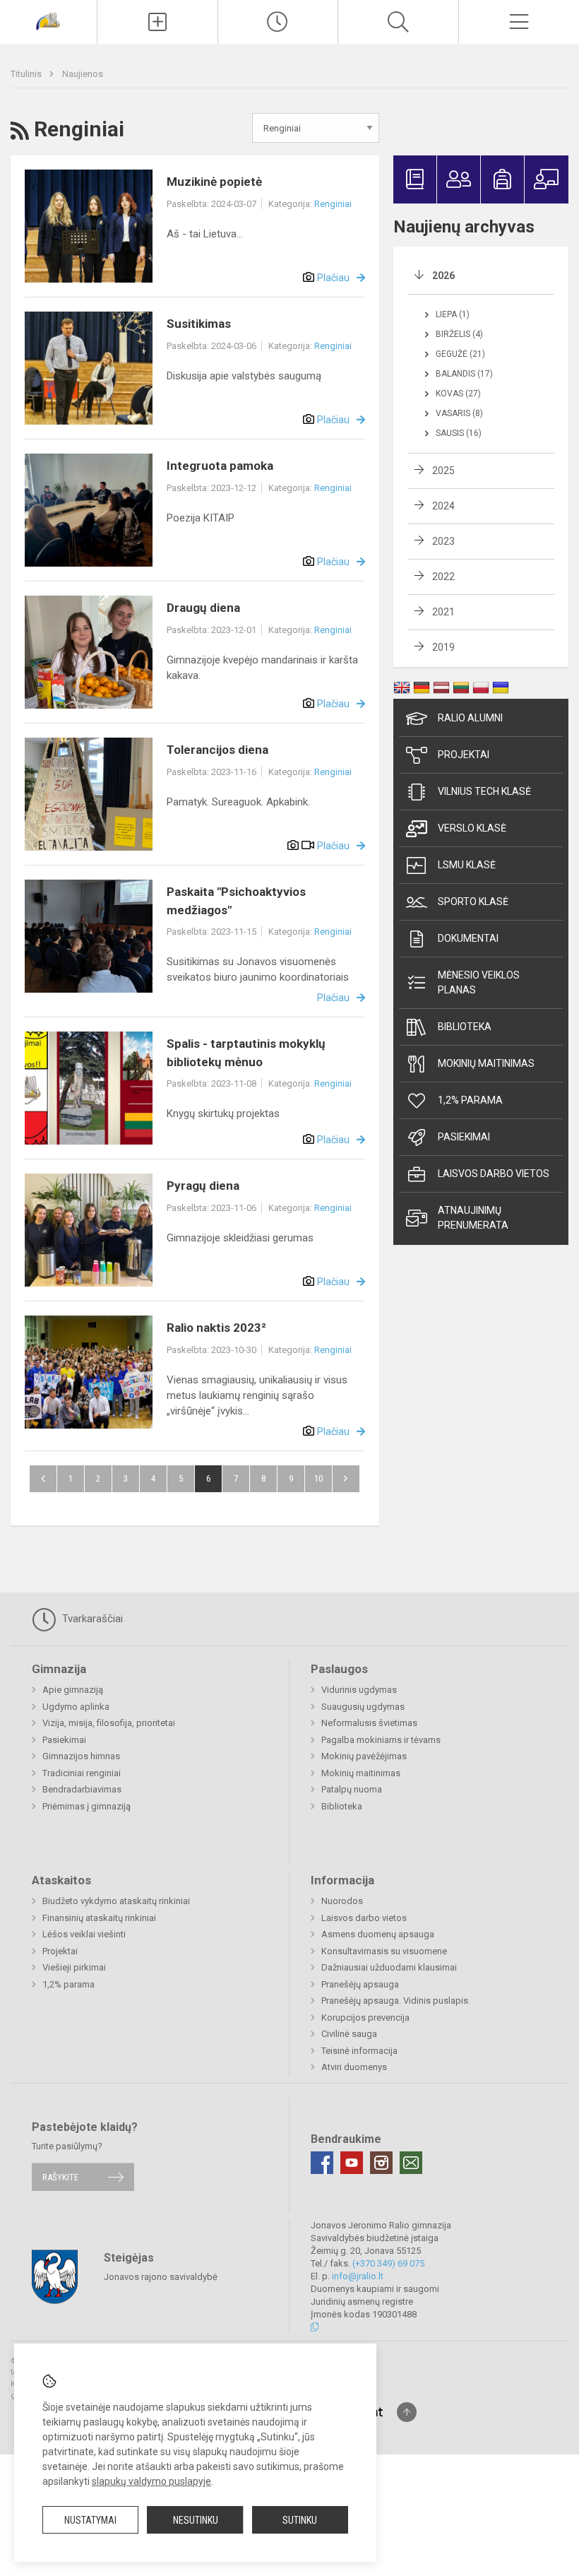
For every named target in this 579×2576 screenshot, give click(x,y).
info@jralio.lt (358, 2276)
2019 (443, 647)
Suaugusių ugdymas (363, 1707)
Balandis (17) (464, 374)
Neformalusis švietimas (369, 1723)
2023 (443, 541)
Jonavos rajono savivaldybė (161, 2276)
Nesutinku (196, 2520)
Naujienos (83, 74)
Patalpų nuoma (352, 1789)
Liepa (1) (453, 314)
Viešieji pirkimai (74, 1967)
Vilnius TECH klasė (484, 791)
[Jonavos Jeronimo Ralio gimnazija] (48, 20)
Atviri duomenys (354, 2067)
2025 (443, 471)
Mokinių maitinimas (486, 1063)
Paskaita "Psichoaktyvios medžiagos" (236, 901)
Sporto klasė (473, 902)
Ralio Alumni (470, 718)
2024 (443, 506)
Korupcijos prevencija (365, 2017)
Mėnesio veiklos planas (479, 982)
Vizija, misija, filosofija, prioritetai (109, 1723)
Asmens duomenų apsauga (378, 1934)
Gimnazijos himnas (81, 1756)
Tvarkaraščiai (91, 1619)
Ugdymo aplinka (76, 1707)
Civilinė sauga (349, 2034)
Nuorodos (342, 1901)
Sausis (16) (459, 433)
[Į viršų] (407, 2412)
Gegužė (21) (460, 354)
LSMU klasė (467, 865)
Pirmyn (346, 1479)
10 (318, 1478)
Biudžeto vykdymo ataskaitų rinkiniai (116, 1901)
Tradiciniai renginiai (82, 1773)
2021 (443, 612)
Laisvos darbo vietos (494, 1174)
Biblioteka (465, 1027)
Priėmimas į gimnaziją (86, 1806)
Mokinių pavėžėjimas (364, 1756)
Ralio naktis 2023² (216, 1328)
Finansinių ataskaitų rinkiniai (99, 1918)
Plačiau (333, 278)
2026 (443, 276)
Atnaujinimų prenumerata (473, 1218)
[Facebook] (322, 2163)
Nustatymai (90, 2520)
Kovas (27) (458, 394)
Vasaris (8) (459, 413)
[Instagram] (381, 2163)
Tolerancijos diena (217, 750)
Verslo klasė (472, 828)
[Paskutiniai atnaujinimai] (278, 22)
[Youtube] (352, 2163)
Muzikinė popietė (214, 182)
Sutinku (300, 2520)
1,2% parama (470, 1100)
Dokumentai (468, 938)
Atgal (43, 1479)
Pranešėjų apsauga (360, 1984)
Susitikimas (199, 324)
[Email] (411, 2163)
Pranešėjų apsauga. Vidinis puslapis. (396, 2001)
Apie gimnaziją (73, 1690)
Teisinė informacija (359, 2051)
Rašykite (60, 2177)
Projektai (464, 755)
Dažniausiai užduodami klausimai (389, 1967)
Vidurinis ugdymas (359, 1690)
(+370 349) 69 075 (388, 2263)
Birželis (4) (459, 334)
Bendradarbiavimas (82, 1789)
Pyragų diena (203, 1186)
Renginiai (333, 204)
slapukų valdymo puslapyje (151, 2481)
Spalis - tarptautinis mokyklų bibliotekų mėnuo (246, 1053)
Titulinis (27, 74)
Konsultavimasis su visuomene (384, 1951)
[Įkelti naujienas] (157, 22)
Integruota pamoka (220, 466)
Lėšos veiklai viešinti (84, 1934)
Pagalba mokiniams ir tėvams (381, 1740)
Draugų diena (203, 608)
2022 (443, 577)
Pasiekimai (464, 1137)
